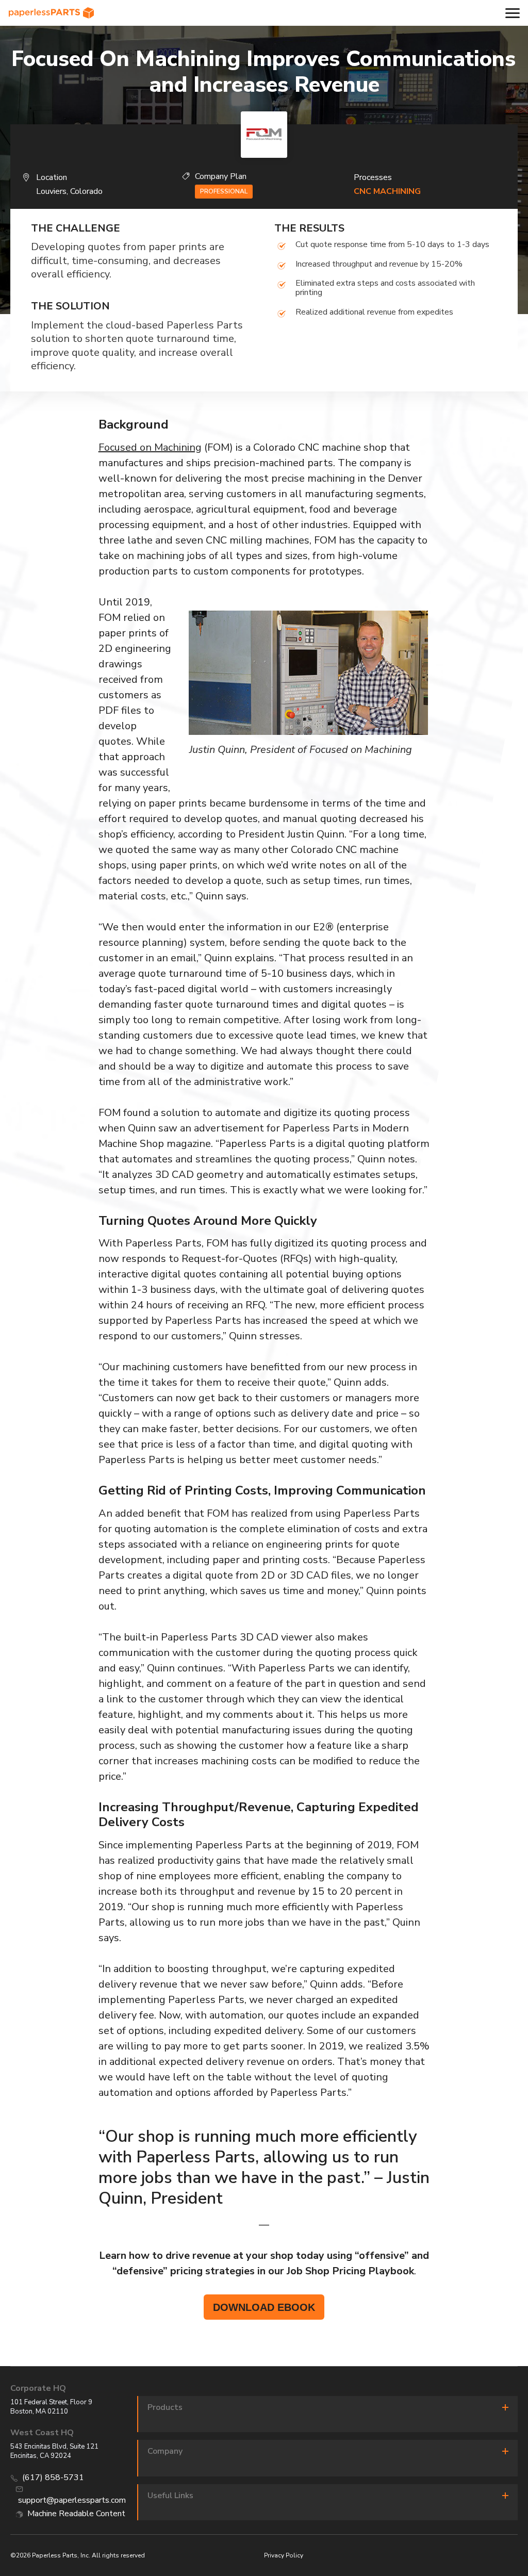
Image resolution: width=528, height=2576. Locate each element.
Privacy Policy (284, 2555)
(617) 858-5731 (53, 2477)
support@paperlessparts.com (72, 2500)
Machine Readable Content (76, 2514)
